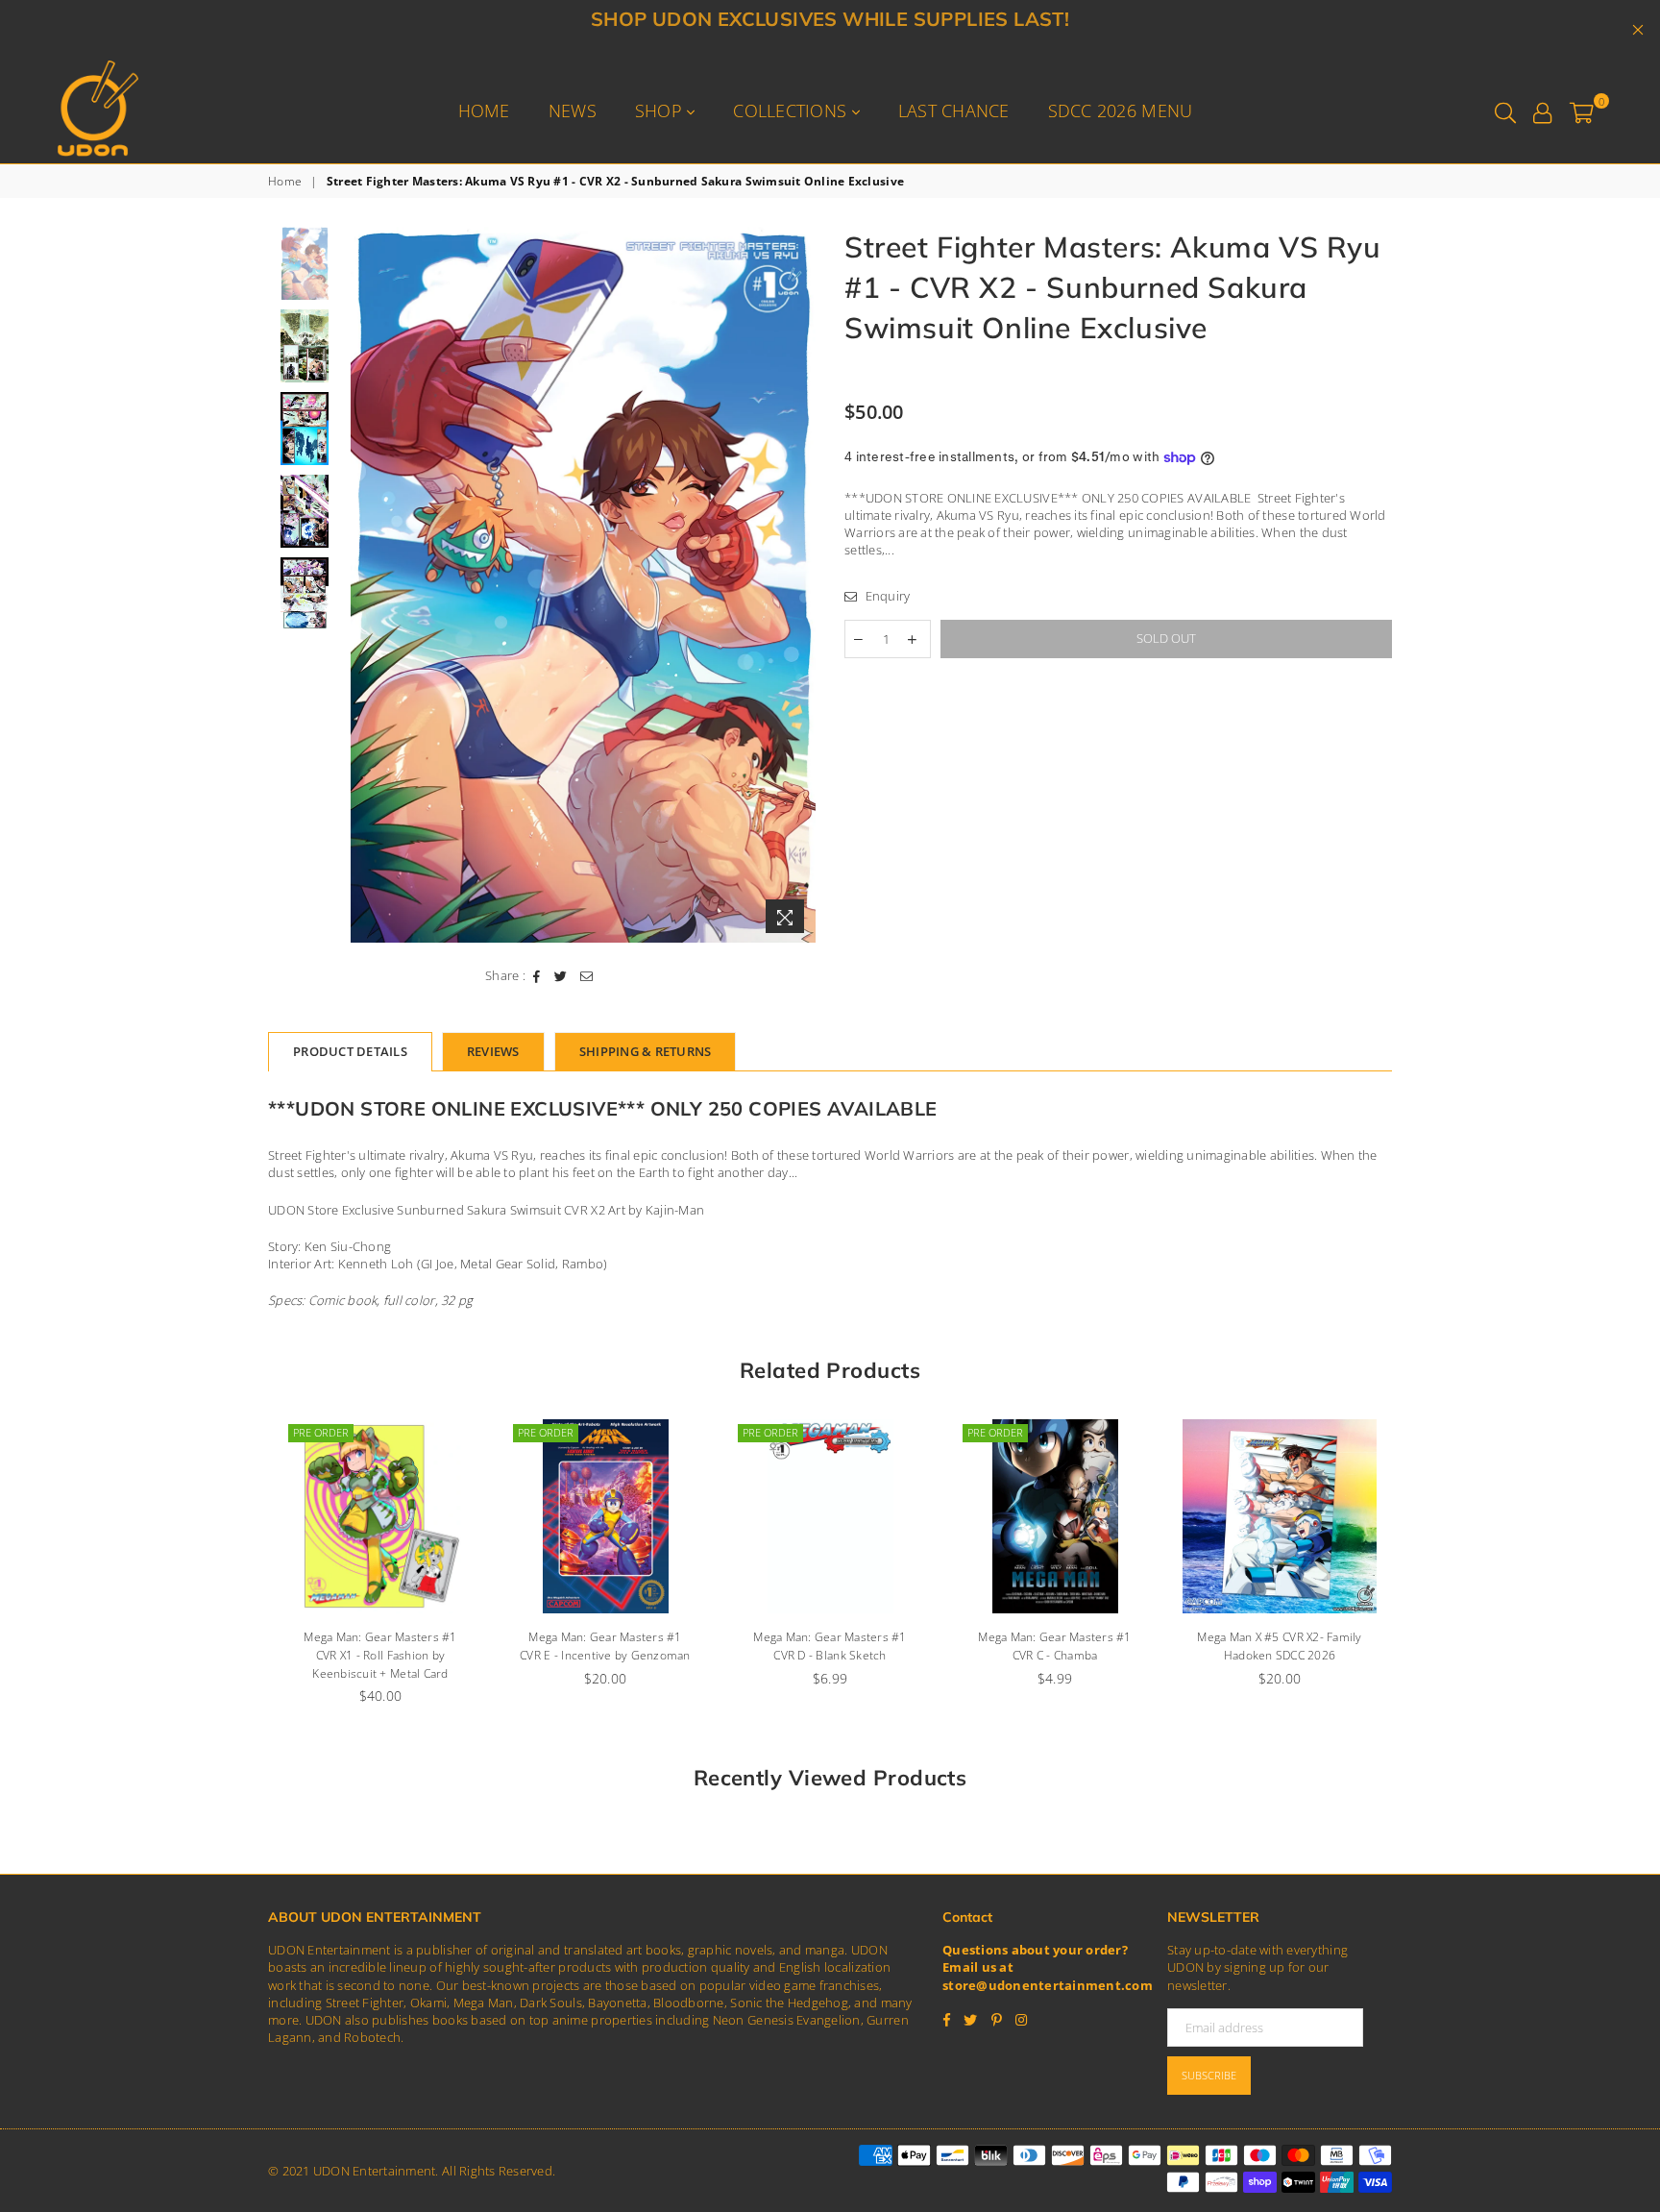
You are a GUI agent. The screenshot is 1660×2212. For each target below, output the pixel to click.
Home (484, 111)
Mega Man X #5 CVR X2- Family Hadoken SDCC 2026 (1075, 1646)
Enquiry (886, 596)
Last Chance (954, 111)
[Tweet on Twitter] (561, 975)
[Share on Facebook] (537, 975)
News (573, 111)
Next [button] (799, 585)
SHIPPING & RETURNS (646, 1051)
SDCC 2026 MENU (1121, 111)
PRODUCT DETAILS (350, 1051)
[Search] (1505, 111)
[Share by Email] (587, 975)
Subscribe (1209, 2075)
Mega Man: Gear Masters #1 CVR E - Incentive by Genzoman (402, 1646)
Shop (661, 111)
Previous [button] (367, 585)
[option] (584, 585)
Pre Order (342, 1432)
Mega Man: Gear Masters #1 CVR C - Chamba (851, 1646)
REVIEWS (493, 1051)
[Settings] (1542, 111)
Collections (792, 111)
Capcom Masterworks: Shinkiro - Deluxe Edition (1301, 1646)
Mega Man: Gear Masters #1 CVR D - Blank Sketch (626, 1646)
